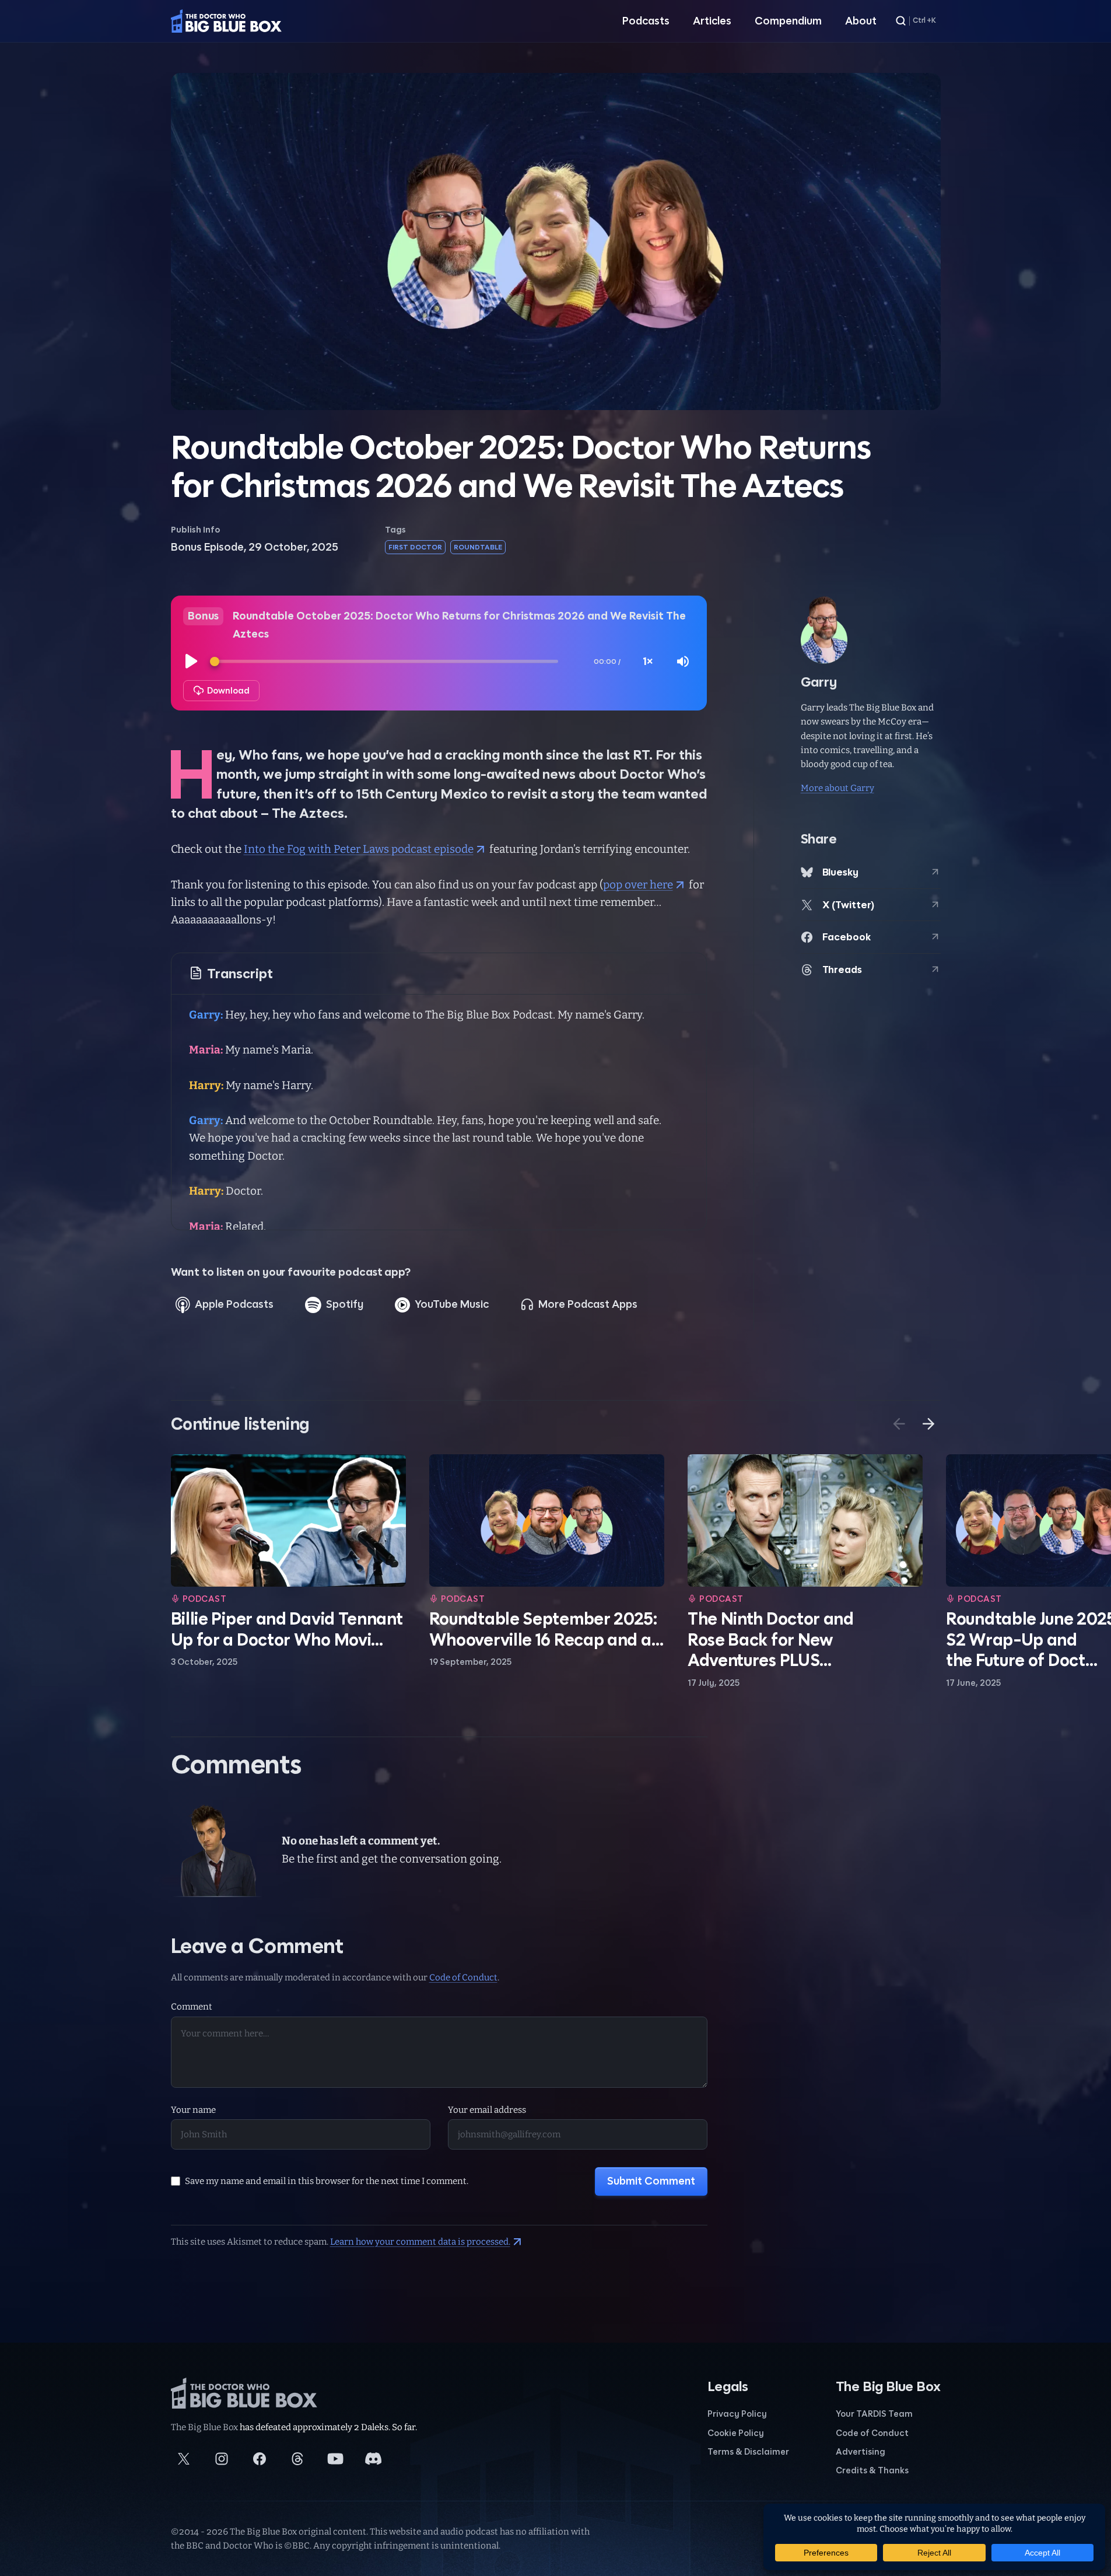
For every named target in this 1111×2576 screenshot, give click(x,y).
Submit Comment (651, 2181)
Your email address (487, 2110)
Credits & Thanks (872, 2470)
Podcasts (646, 21)
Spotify (345, 1304)
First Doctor (415, 547)
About (861, 21)
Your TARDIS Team (874, 2414)
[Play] (192, 661)
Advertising (861, 2451)
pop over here (638, 885)
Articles (712, 21)
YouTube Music (452, 1304)
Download (228, 690)
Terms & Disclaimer (748, 2451)
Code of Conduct (463, 1978)
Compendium (788, 21)
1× (648, 661)
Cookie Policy (736, 2433)
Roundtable (478, 547)
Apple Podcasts (234, 1304)
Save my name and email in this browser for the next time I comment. (327, 2181)
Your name (193, 2110)
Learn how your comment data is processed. (420, 2242)
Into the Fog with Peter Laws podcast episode (359, 849)
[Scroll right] (928, 1424)
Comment (192, 2007)
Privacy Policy (737, 2414)
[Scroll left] (899, 1424)
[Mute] (683, 661)
